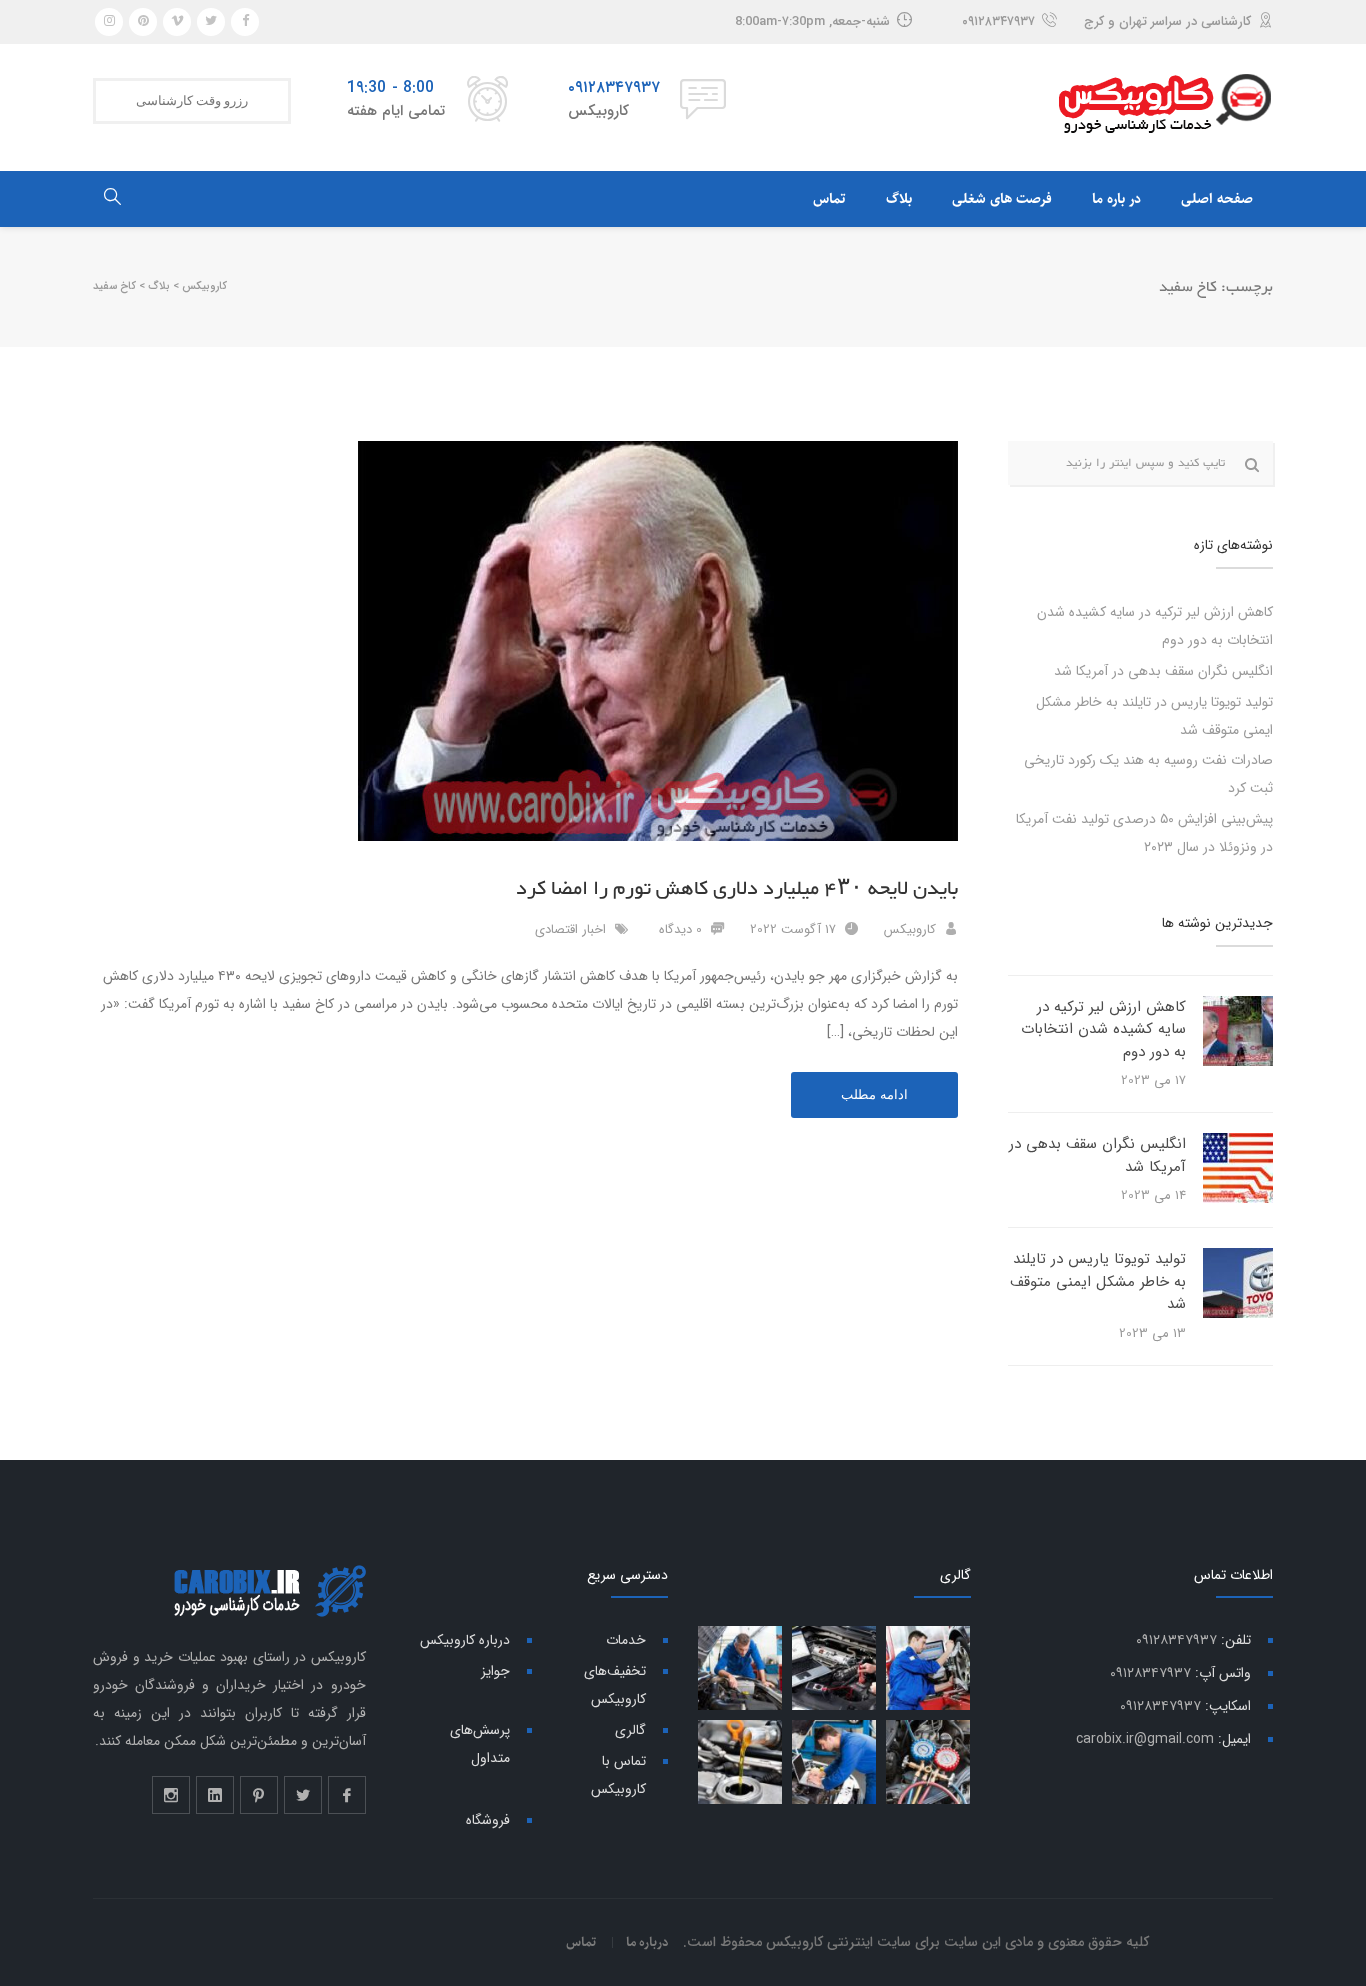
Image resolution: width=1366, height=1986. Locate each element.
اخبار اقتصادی (570, 929)
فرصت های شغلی (1002, 199)
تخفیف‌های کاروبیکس (615, 1685)
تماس (829, 199)
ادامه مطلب (874, 1094)
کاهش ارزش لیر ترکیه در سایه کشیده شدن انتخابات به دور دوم (1103, 1029)
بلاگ (899, 199)
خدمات (626, 1640)
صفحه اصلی (1217, 199)
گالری (630, 1730)
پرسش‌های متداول (480, 1744)
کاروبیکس (910, 929)
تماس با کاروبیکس (618, 1775)
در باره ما (1116, 199)
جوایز (495, 1671)
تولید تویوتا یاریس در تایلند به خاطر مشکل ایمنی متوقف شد (1098, 1281)
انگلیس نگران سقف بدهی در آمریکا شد (1163, 671)
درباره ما (647, 1942)
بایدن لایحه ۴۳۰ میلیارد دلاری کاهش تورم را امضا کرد (737, 889)
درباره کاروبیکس (465, 1640)
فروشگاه (488, 1820)
